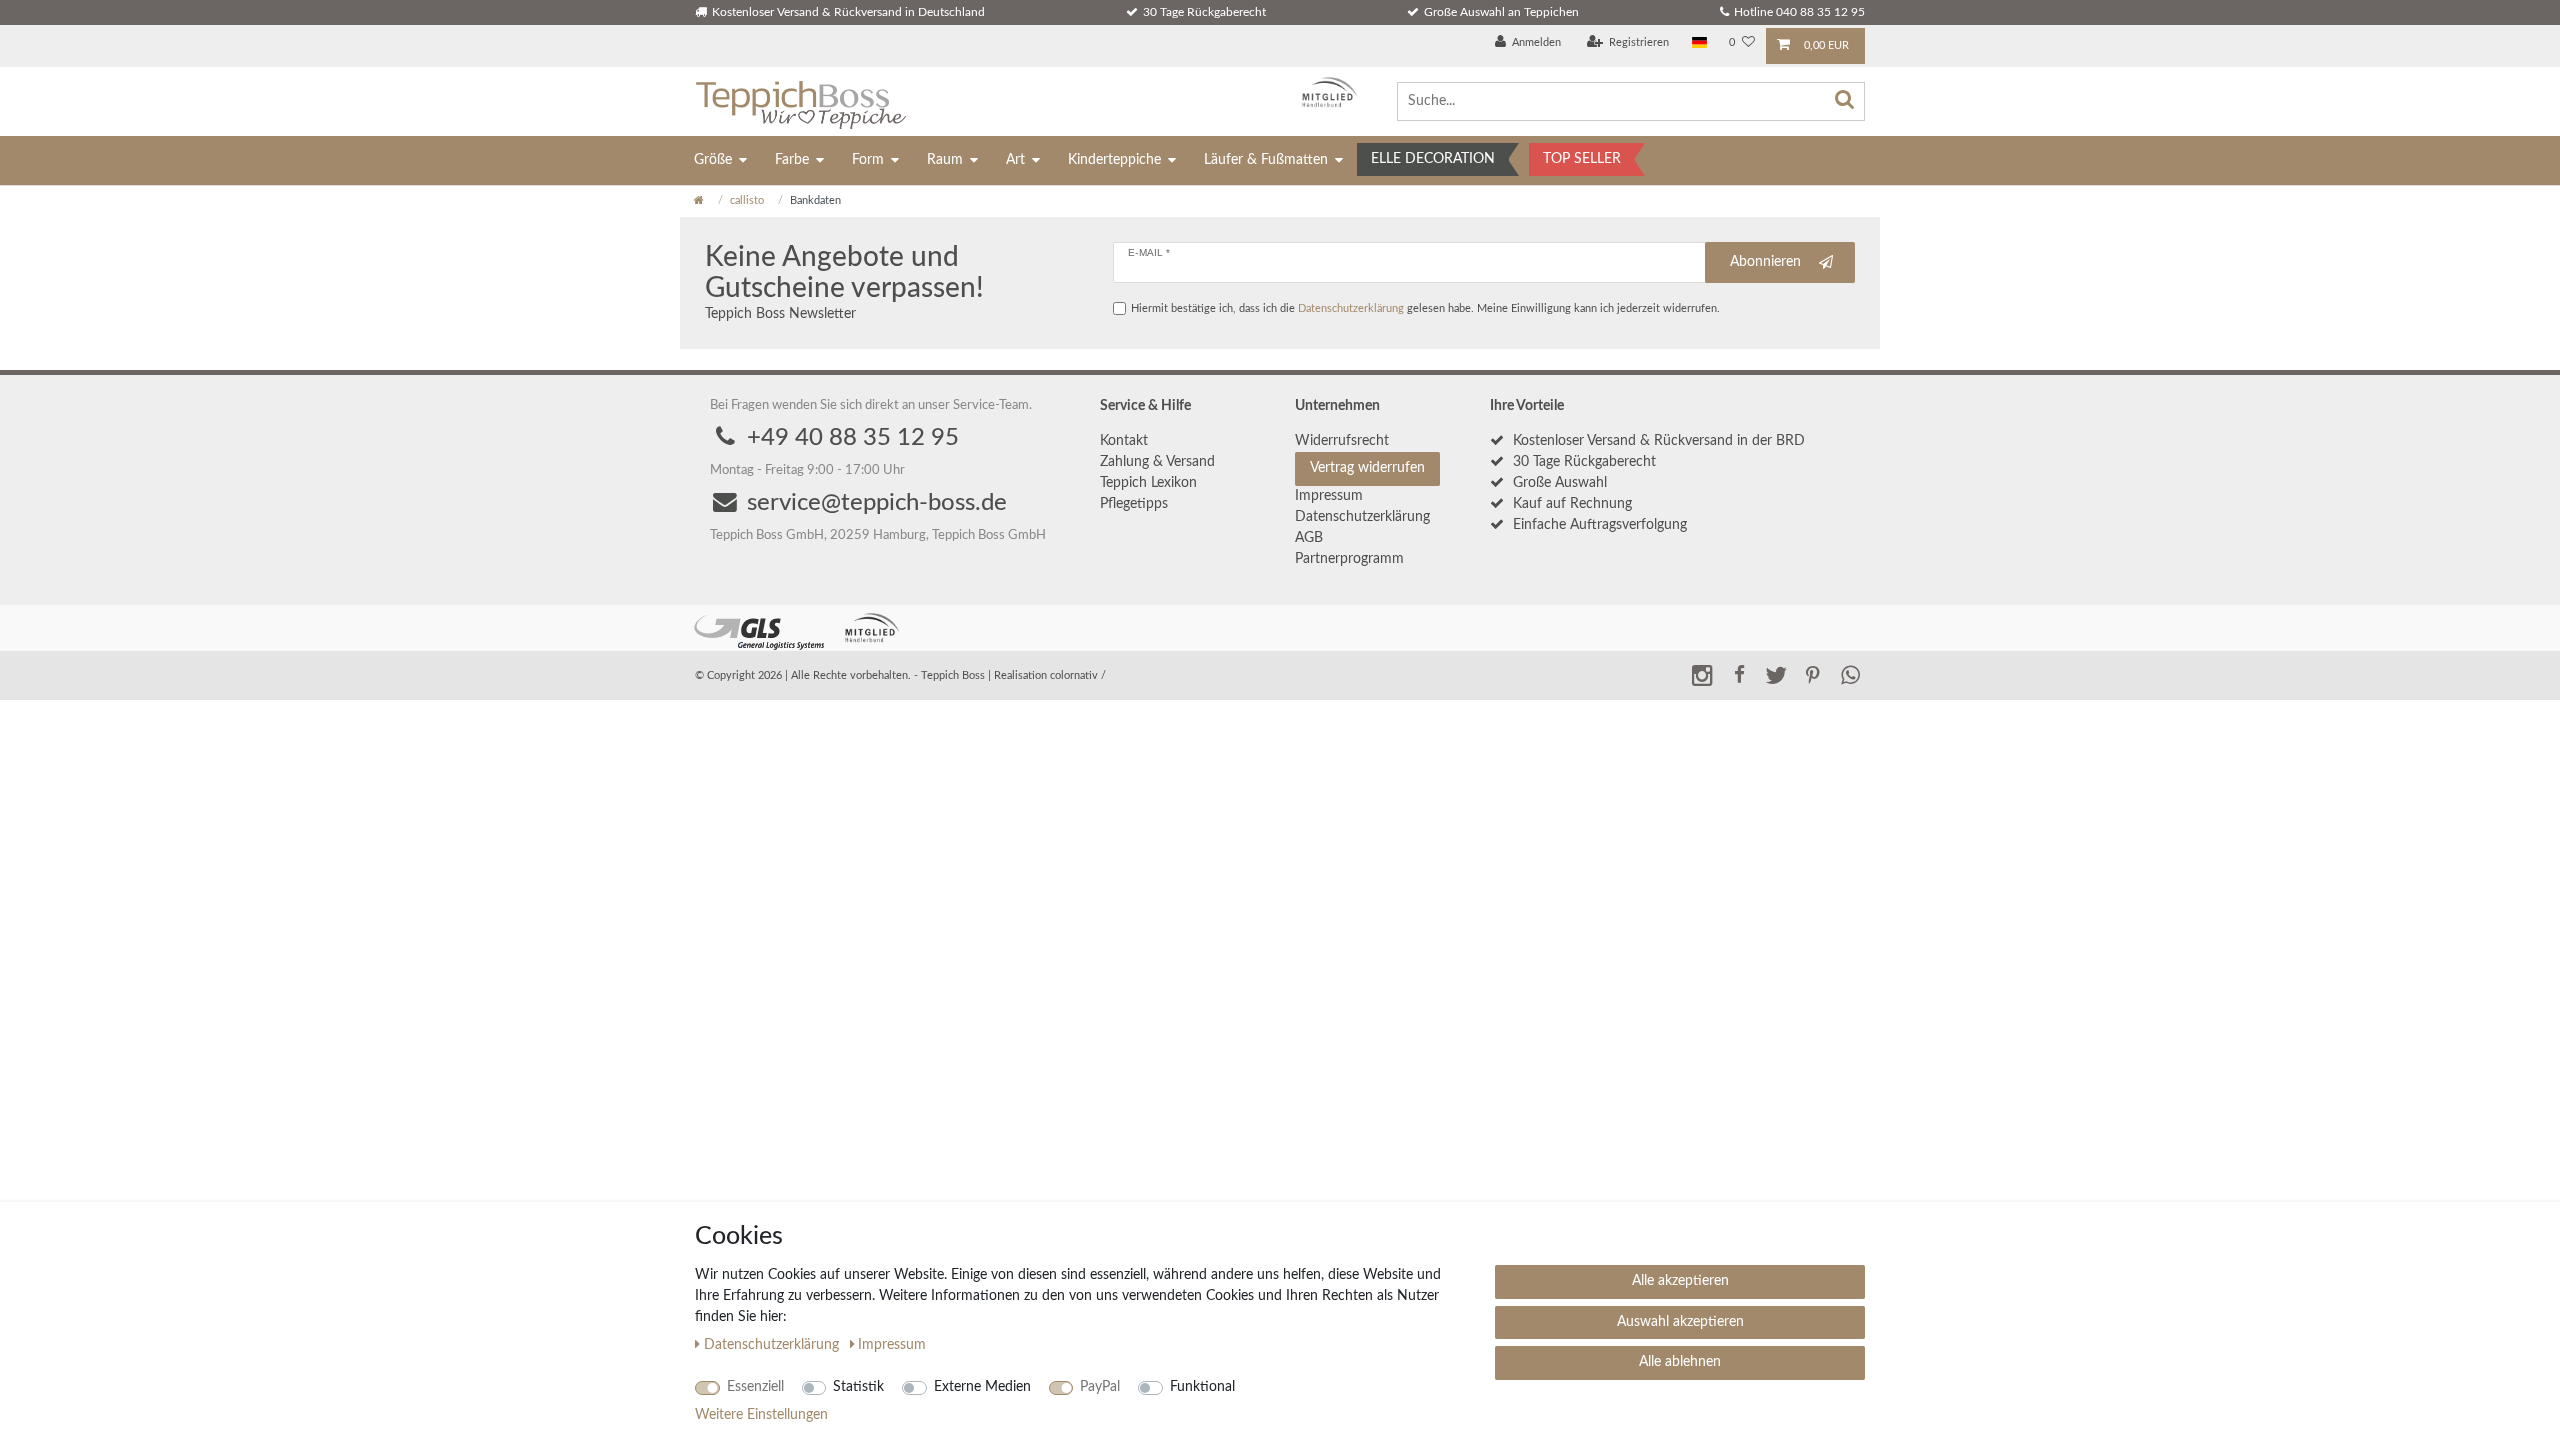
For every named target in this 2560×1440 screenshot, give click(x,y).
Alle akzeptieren (1680, 1281)
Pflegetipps (1134, 504)
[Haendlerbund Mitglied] (1324, 92)
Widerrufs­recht (1342, 441)
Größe (713, 160)
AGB (1309, 538)
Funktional (1202, 1387)
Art (1015, 160)
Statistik (858, 1387)
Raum (945, 160)
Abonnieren (1765, 262)
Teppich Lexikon (1148, 483)
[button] (1739, 674)
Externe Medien (982, 1387)
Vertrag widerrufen (1367, 468)
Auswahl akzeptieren (1680, 1322)
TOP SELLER (1582, 159)
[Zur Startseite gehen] (699, 200)
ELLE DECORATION (1433, 159)
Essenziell (755, 1387)
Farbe (792, 160)
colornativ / (1078, 675)
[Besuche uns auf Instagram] (1702, 674)
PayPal (1100, 1387)
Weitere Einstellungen (761, 1415)
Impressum (1329, 496)
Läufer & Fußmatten (1266, 160)
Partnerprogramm (1349, 559)
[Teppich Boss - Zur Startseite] (800, 101)
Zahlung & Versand (1157, 462)
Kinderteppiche (1114, 160)
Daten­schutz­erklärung (1362, 517)
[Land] (1699, 43)
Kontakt (1124, 441)
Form (868, 160)
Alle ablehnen (1680, 1362)
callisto (747, 200)
